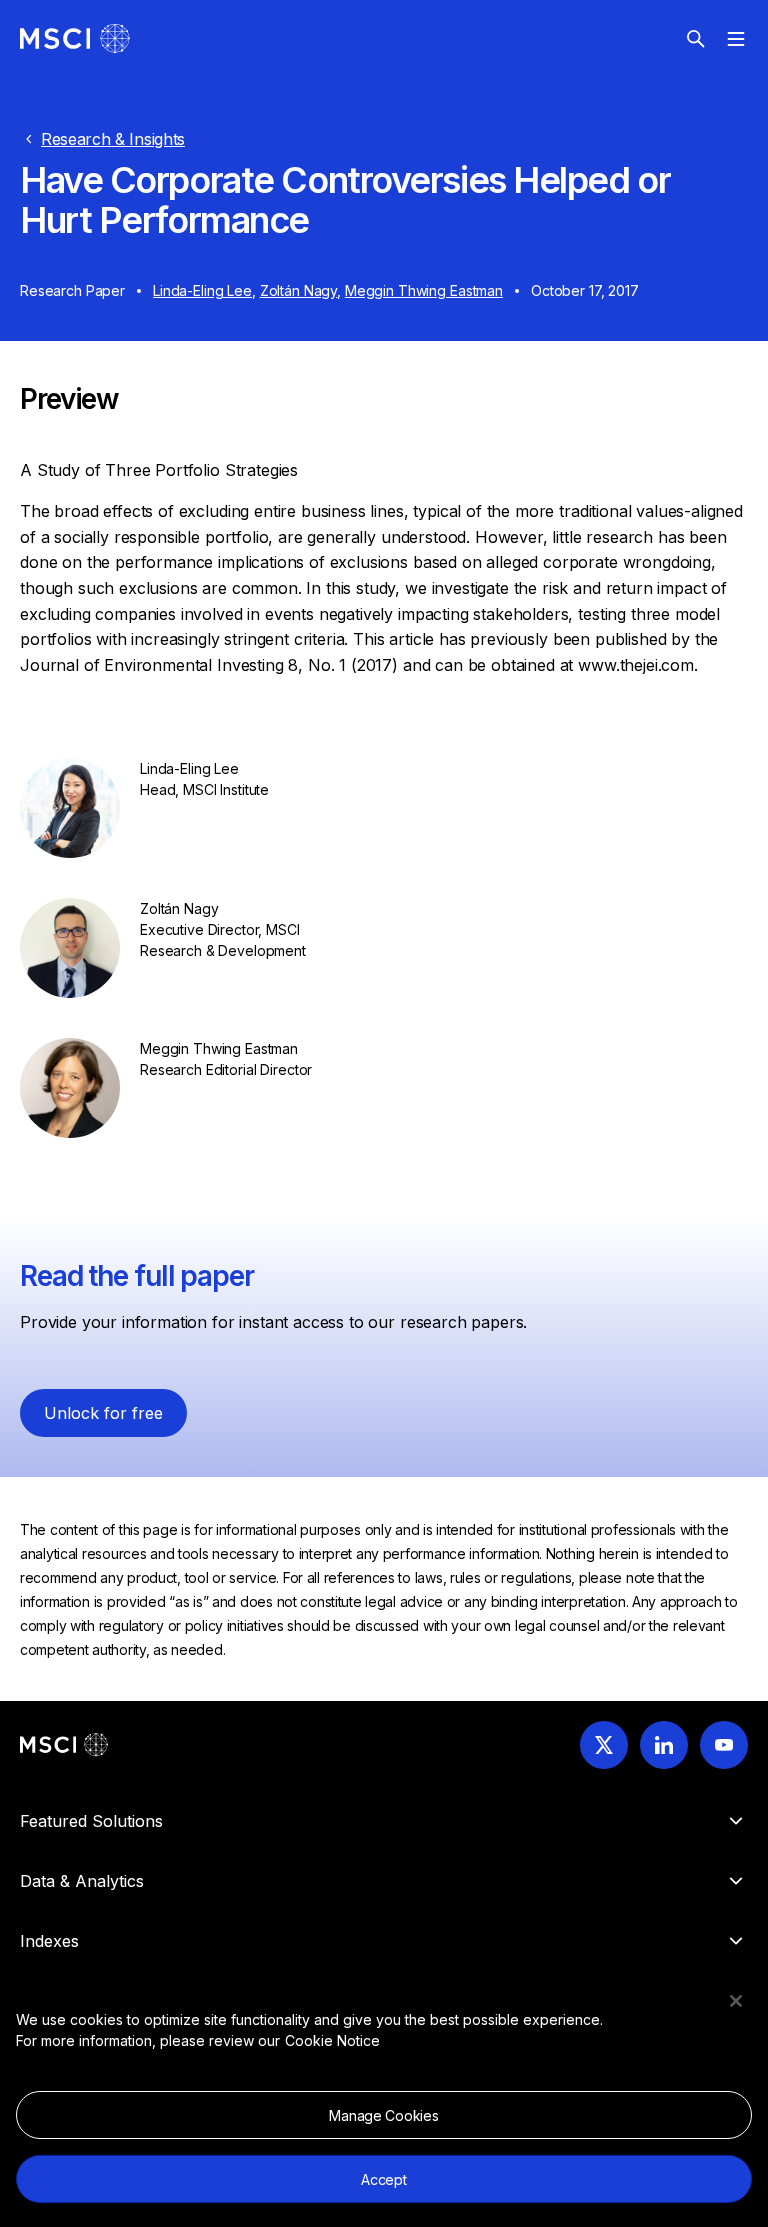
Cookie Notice (332, 2040)
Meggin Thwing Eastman (424, 290)
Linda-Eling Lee (202, 290)
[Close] (736, 2001)
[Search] (696, 39)
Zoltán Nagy (298, 290)
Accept (383, 2179)
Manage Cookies (383, 2115)
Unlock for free (103, 1413)
